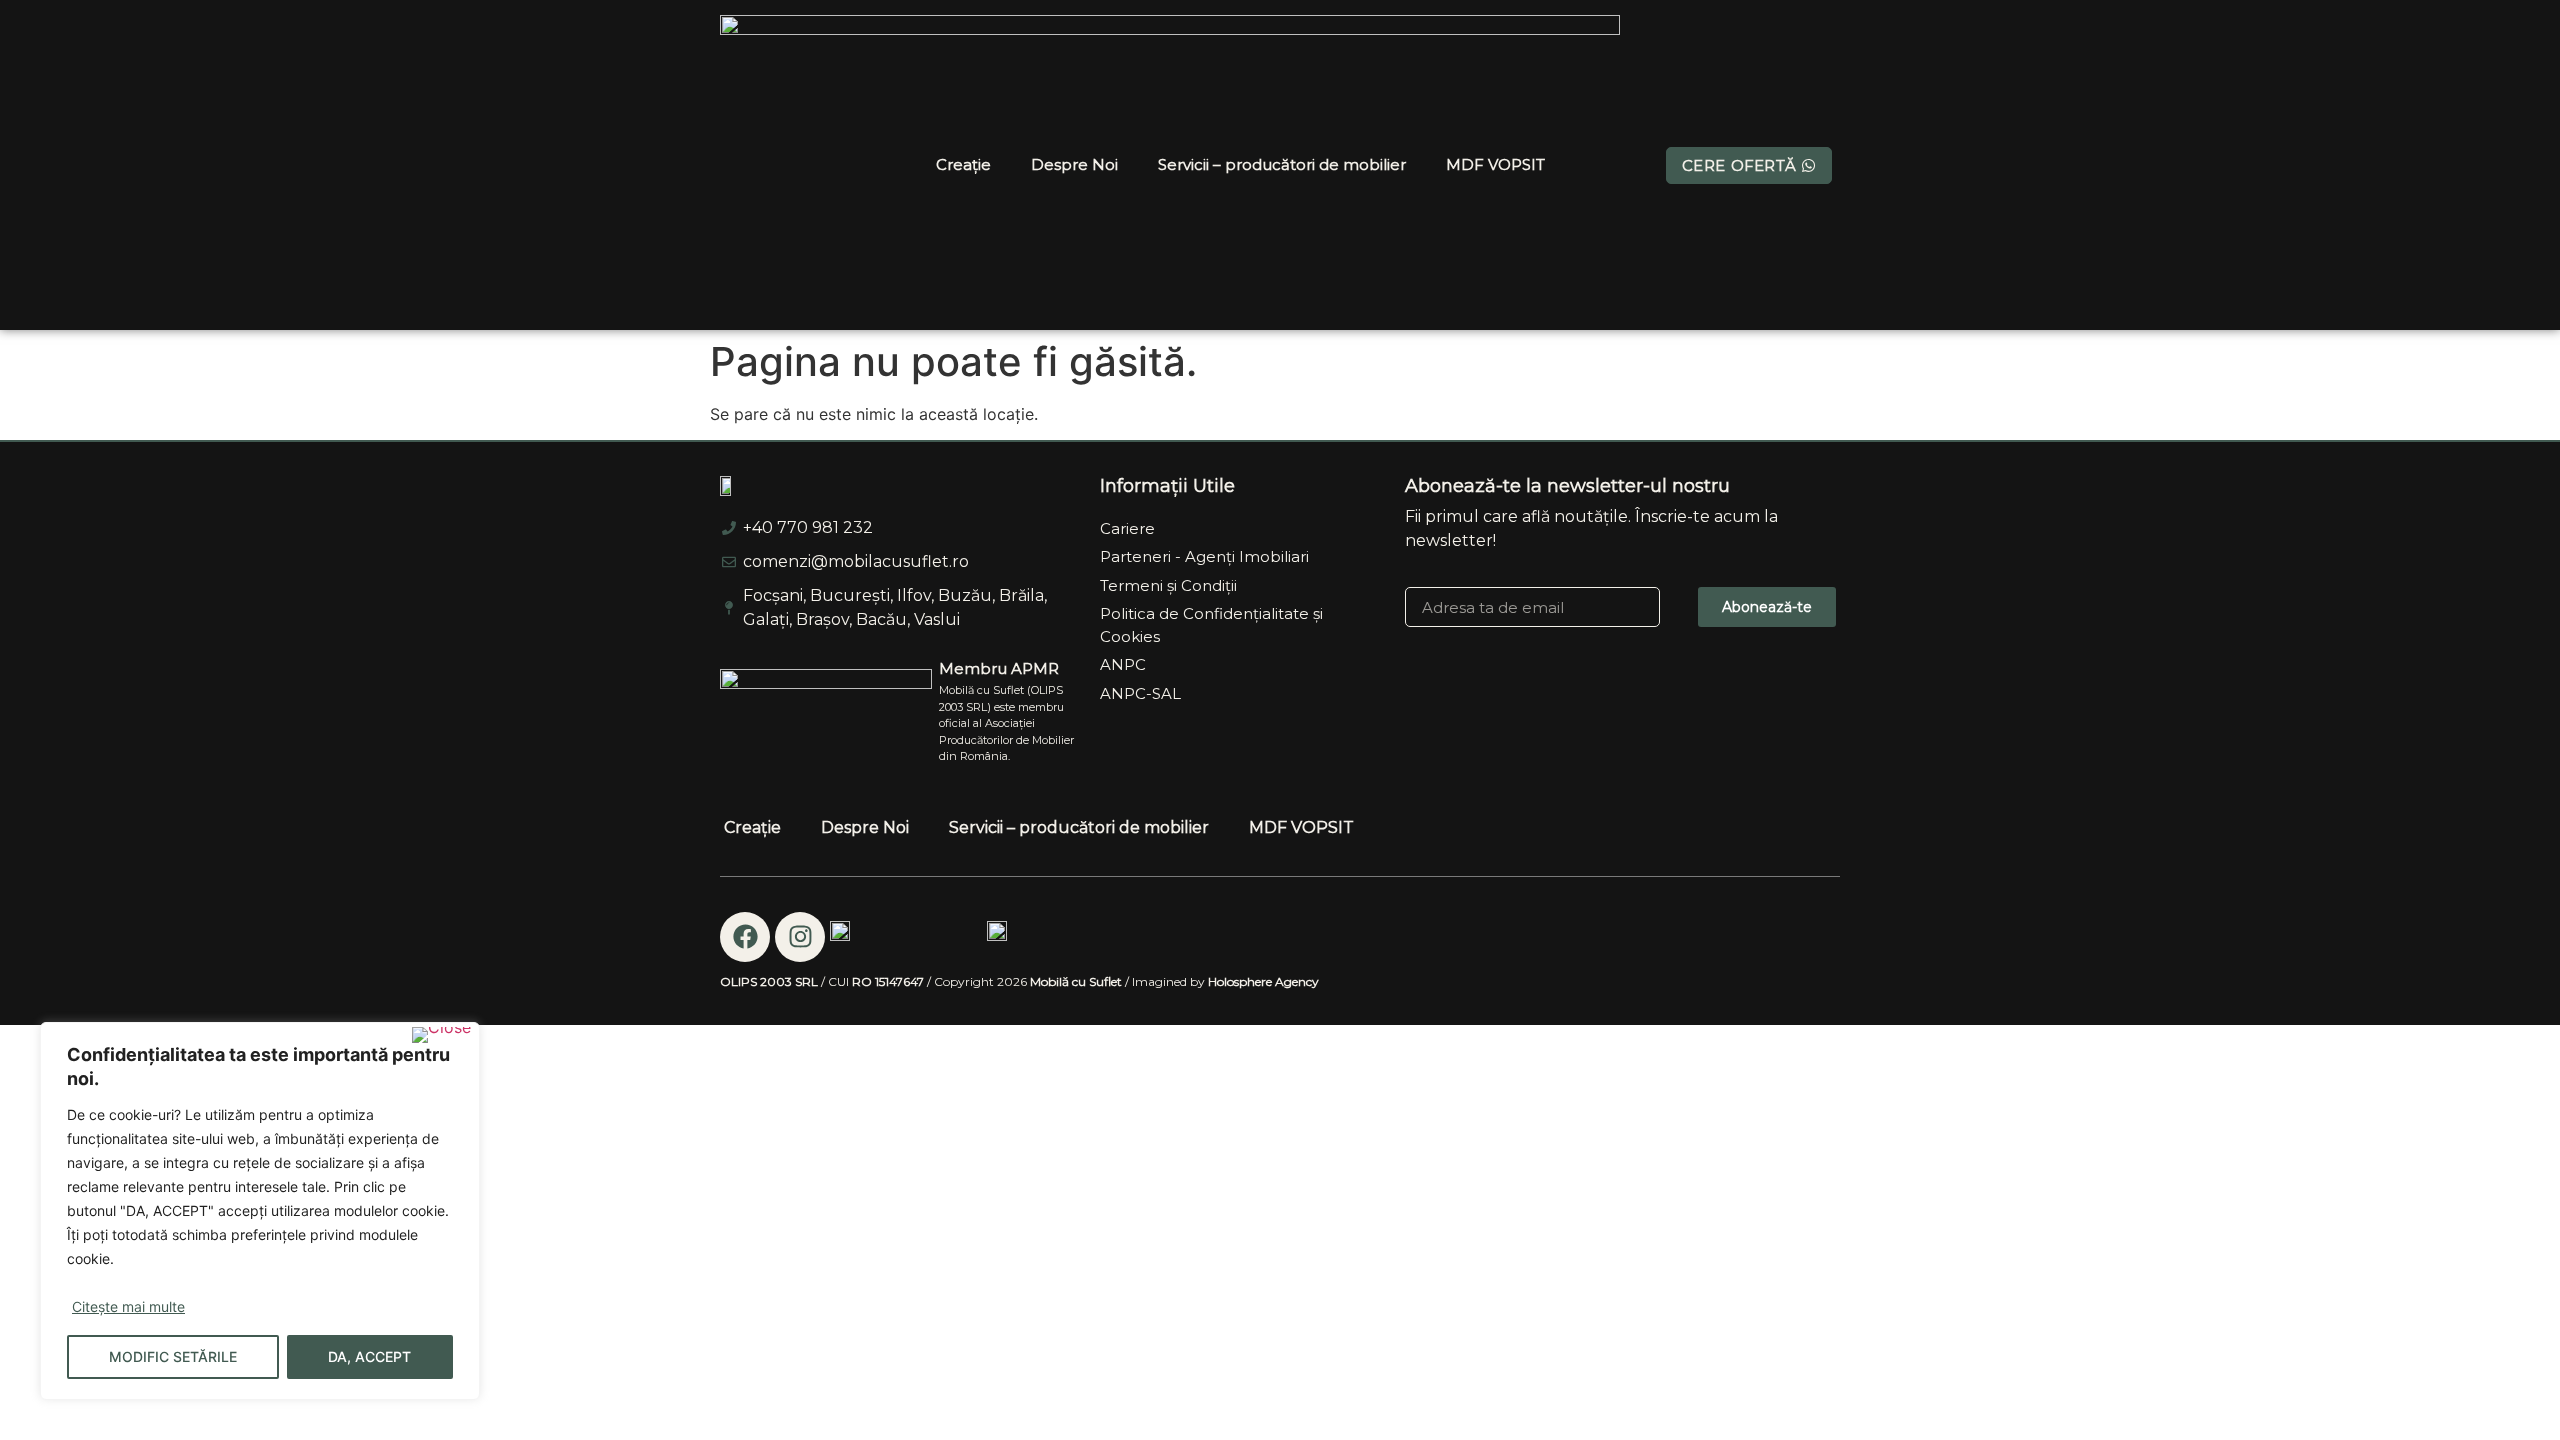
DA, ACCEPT (369, 1356)
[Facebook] (745, 937)
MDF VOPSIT (1495, 164)
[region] (260, 1211)
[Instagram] (800, 937)
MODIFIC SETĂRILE (173, 1356)
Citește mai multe (128, 1306)
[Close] (441, 1035)
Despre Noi (1074, 164)
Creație (963, 164)
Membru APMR (999, 668)
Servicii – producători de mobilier (1282, 164)
